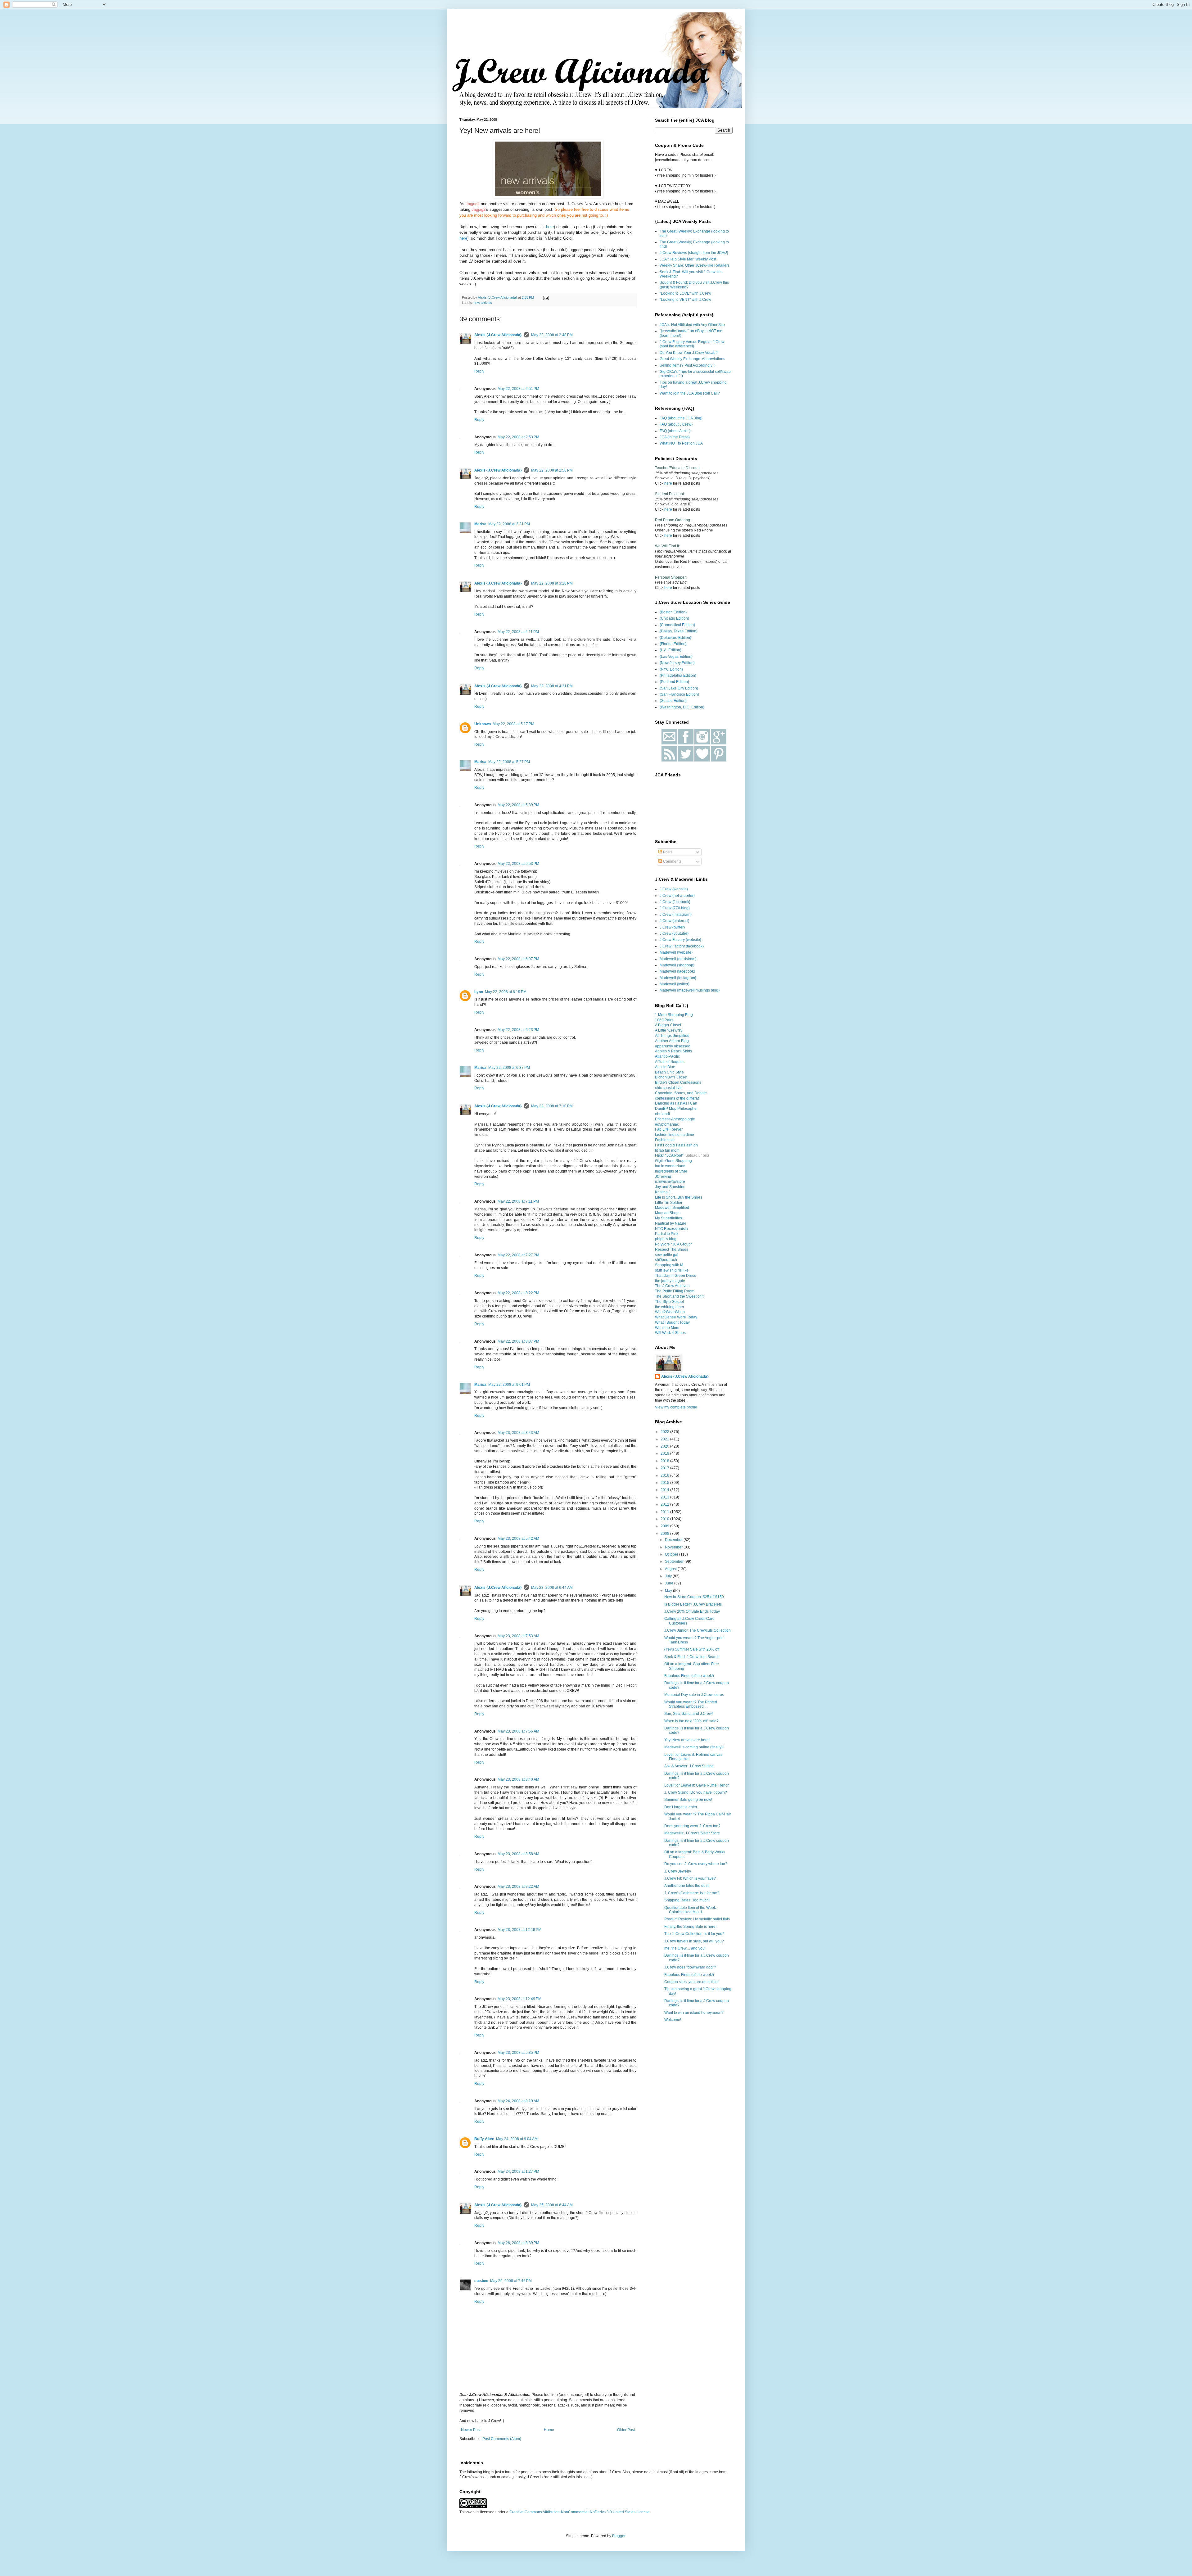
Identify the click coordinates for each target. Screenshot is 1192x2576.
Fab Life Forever (669, 1129)
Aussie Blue (665, 1067)
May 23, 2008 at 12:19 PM (519, 1930)
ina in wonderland (670, 1166)
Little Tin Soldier (669, 1203)
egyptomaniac (667, 1124)
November (674, 1547)
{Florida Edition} (673, 644)
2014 (665, 1490)
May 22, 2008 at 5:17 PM (513, 724)
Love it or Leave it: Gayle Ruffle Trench (697, 1785)
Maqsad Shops (668, 1213)
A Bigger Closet (668, 1025)
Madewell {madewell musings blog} (690, 990)
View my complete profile (676, 1407)
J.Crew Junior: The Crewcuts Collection (698, 1630)
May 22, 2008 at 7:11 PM (518, 1201)
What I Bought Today (672, 1322)
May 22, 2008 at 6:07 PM (518, 959)
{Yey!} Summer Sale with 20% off (692, 1649)
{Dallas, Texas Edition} (679, 631)
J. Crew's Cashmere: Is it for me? (692, 1893)
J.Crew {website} (674, 889)
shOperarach (666, 1260)
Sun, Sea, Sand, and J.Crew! (689, 1714)
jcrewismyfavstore (670, 1182)
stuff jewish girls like (672, 1270)
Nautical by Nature (671, 1223)
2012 (665, 1504)
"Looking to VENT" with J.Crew (685, 300)
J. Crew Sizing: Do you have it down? (696, 1792)
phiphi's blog (666, 1239)
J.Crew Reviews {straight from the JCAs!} (694, 253)
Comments (672, 861)
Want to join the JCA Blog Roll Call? (690, 393)
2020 (665, 1446)
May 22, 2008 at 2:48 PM (552, 335)
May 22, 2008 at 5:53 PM (518, 864)
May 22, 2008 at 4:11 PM (518, 632)
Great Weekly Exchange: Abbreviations (692, 359)
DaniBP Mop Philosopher (676, 1109)
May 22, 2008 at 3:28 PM (552, 583)
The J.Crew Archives (672, 1286)
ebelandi (662, 1114)
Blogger (619, 2536)
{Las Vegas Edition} (676, 657)
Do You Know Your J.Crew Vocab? (689, 353)
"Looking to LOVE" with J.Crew (685, 293)
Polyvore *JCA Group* (674, 1244)
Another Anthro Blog (672, 1041)
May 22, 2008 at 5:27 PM (509, 762)
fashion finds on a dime (675, 1135)
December (674, 1540)
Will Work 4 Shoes (670, 1333)
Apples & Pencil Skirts (673, 1051)
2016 (665, 1476)
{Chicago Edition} (674, 618)
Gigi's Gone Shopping (673, 1161)
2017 (665, 1468)
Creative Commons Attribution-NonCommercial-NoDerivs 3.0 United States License (580, 2512)
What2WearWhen (670, 1312)
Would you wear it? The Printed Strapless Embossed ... (691, 1704)
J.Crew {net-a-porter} (677, 896)
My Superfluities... (670, 1218)
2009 (665, 1526)
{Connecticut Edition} (677, 625)
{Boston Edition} (673, 612)
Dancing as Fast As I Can (676, 1103)
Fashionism (665, 1140)
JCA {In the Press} (675, 437)
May (669, 1591)
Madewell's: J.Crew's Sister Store (692, 1833)
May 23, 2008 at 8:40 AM (518, 1779)
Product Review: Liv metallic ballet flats (697, 1919)
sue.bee (481, 2281)
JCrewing (663, 1177)
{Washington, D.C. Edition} (682, 707)
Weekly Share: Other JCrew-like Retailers (695, 265)
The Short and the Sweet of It (679, 1296)
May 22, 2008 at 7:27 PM (518, 1255)
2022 (665, 1432)
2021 (665, 1439)
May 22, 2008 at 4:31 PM (552, 686)
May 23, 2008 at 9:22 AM (518, 1887)
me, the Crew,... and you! (685, 1948)
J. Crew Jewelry (678, 1871)
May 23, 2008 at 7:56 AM (518, 1731)
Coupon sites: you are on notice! (691, 1982)
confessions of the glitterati (677, 1098)
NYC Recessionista (671, 1229)
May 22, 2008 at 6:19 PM (506, 992)
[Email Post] (546, 297)
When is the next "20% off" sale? (691, 1721)
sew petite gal (667, 1255)
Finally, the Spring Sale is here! (690, 1927)
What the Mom (667, 1328)
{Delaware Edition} (675, 638)
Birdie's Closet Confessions (678, 1082)
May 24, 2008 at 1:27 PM (518, 2172)
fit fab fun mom (667, 1150)
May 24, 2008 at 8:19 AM (518, 2101)
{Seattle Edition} (673, 701)
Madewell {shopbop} (677, 965)
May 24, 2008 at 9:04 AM (517, 2139)
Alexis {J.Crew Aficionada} (498, 335)
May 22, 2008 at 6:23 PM (518, 1030)
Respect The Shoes (672, 1250)
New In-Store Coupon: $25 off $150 (694, 1597)
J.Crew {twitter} (672, 927)
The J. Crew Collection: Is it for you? (694, 1934)
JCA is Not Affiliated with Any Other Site (692, 325)
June (670, 1583)
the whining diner (670, 1307)
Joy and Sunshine (670, 1187)
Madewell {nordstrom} (678, 959)
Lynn (479, 992)
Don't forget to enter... (682, 1807)
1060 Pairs (664, 1020)
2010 (665, 1519)
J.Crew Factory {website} (680, 940)
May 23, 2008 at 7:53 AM (518, 1636)
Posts (667, 852)
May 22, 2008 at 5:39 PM (518, 805)
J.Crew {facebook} (675, 902)
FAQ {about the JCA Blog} (681, 418)
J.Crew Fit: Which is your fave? (690, 1878)
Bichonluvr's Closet (671, 1077)
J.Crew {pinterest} (675, 921)
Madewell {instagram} (678, 978)
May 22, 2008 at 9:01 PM (509, 1385)
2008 (665, 1534)
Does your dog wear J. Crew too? (692, 1826)
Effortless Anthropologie (675, 1119)
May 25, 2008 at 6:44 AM (552, 2205)
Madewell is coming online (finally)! (694, 1747)
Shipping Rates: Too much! (687, 1900)
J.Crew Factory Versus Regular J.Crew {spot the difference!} (692, 344)
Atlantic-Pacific (667, 1056)
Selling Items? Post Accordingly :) (688, 365)
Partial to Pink (667, 1234)
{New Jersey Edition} (677, 663)
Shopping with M (669, 1265)
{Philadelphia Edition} (678, 676)
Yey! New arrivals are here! (687, 1740)
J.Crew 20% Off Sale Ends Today (692, 1611)
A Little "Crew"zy (669, 1030)
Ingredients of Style (671, 1171)
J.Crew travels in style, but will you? (694, 1941)
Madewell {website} (676, 952)
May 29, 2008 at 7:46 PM (511, 2281)
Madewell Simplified (672, 1208)
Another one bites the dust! (687, 1886)
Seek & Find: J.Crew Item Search (692, 1657)
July (669, 1576)
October (672, 1554)
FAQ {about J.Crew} (676, 424)
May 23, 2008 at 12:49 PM (519, 1999)
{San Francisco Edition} (679, 694)
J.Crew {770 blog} (675, 908)
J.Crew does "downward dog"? (690, 1967)
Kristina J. (663, 1192)
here (550, 227)
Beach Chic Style (669, 1072)
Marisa (480, 524)
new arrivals (483, 303)
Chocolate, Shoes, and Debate (681, 1093)
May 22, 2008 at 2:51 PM (518, 389)
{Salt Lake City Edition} (679, 688)
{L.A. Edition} (670, 650)
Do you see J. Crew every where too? (696, 1864)
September (675, 1561)
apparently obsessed (673, 1046)
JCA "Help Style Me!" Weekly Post (688, 259)
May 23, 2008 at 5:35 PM (518, 2053)
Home (549, 2430)
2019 (665, 1453)
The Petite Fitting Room (675, 1291)
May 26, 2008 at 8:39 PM (518, 2243)
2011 (665, 1512)
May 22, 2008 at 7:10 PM (552, 1106)
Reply (479, 371)
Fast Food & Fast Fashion (676, 1145)
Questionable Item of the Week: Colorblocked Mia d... (691, 1910)
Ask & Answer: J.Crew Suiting (689, 1766)
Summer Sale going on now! (688, 1800)
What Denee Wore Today (676, 1317)
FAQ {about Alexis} (675, 431)
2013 (665, 1497)
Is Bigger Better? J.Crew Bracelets (693, 1604)
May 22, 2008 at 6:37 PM (509, 1068)
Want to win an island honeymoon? (694, 2013)
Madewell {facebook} (677, 971)
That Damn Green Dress (675, 1276)
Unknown (483, 724)
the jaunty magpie (670, 1281)
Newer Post (471, 2430)
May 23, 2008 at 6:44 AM (552, 1588)
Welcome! (673, 2020)
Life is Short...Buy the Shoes (679, 1197)
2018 (665, 1461)
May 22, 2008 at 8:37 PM (518, 1341)
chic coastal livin (669, 1088)
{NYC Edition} (671, 669)
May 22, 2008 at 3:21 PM (509, 524)
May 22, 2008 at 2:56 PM (552, 470)
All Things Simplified (672, 1036)
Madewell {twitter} (675, 984)
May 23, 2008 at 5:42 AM (518, 1539)
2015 (665, 1483)
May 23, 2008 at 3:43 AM (518, 1433)
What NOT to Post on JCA (681, 443)
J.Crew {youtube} (674, 933)
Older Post (626, 2430)
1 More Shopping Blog (674, 1015)
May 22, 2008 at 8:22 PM (518, 1293)
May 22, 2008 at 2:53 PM (518, 437)
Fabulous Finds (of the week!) (689, 1676)
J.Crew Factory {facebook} (682, 946)
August (671, 1569)
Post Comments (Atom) (502, 2439)
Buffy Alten (484, 2139)
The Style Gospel (669, 1302)
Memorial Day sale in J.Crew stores (694, 1695)
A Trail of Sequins (670, 1062)
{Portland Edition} (674, 682)
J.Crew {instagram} (676, 915)
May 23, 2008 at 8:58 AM (518, 1854)
